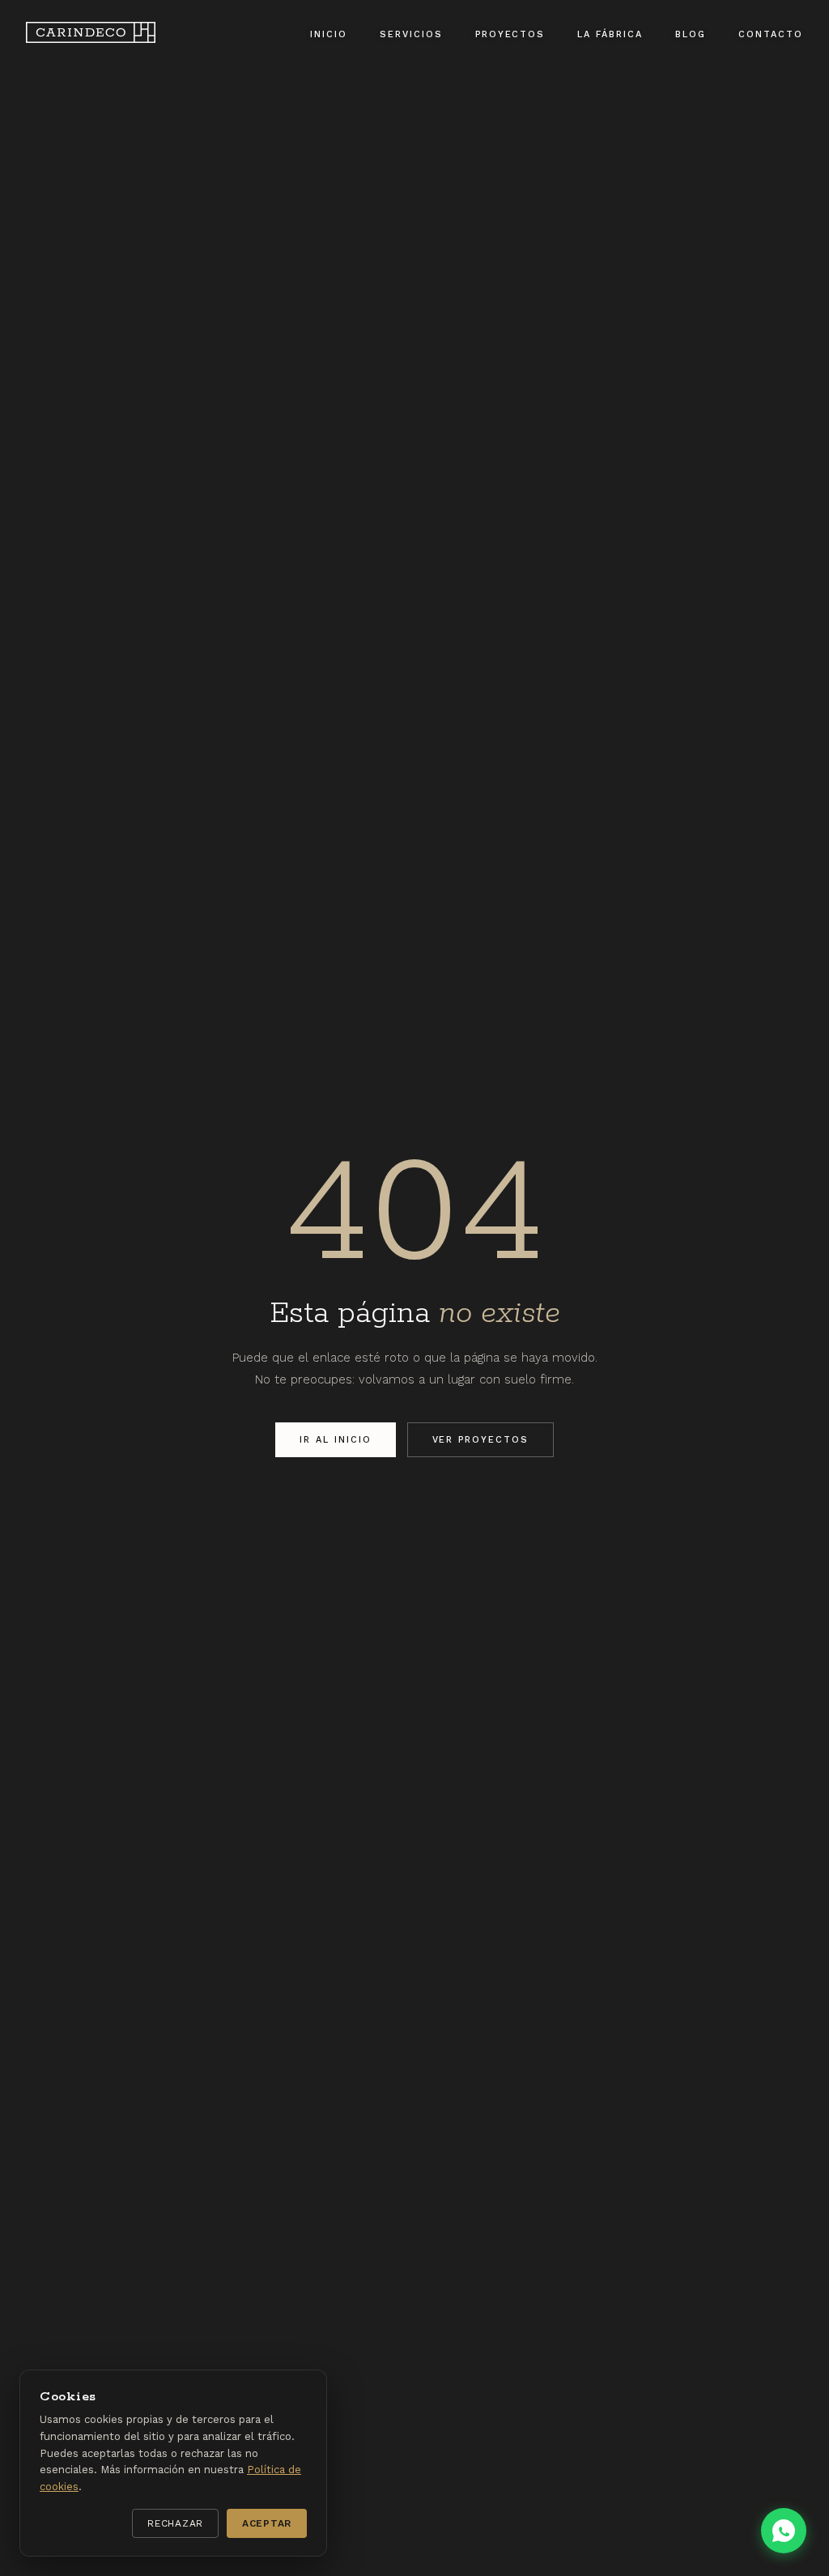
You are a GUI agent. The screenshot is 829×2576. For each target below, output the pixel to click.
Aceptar (267, 2523)
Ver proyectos (481, 1440)
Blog (691, 34)
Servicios (411, 34)
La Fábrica (610, 34)
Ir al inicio (336, 1440)
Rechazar (175, 2523)
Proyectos (510, 34)
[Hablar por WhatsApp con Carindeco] (784, 2531)
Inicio (329, 34)
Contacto (771, 34)
